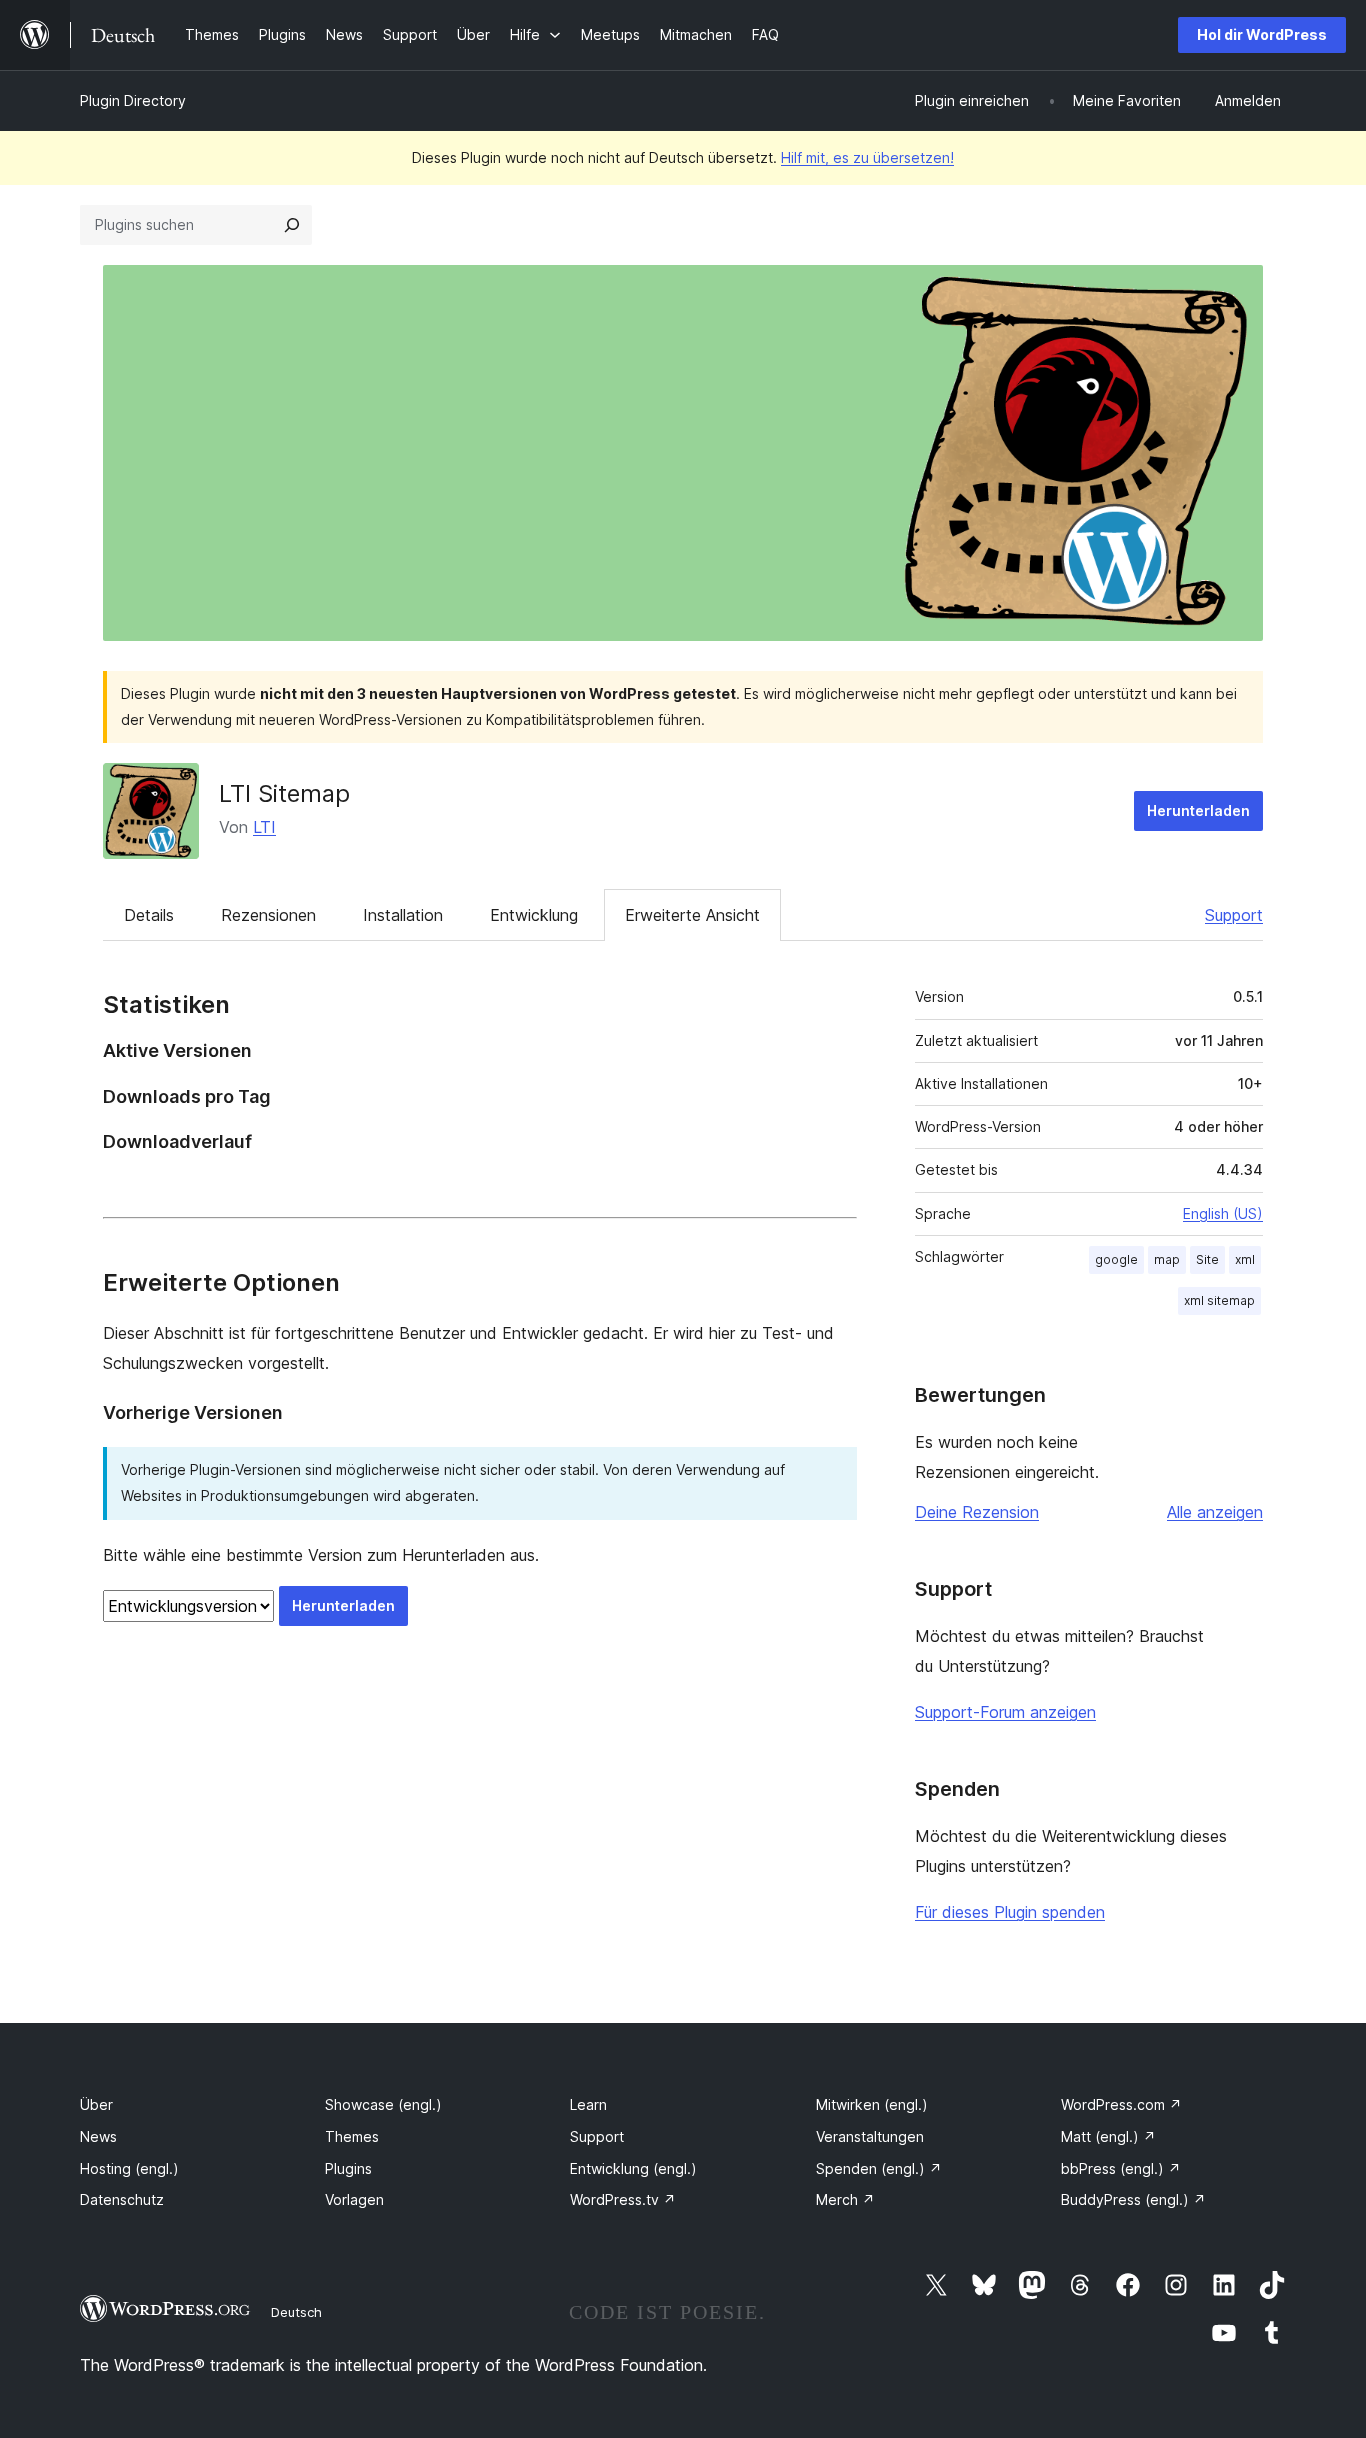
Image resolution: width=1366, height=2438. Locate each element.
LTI (264, 827)
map (1167, 1259)
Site (1207, 1259)
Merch (845, 2199)
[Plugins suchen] (292, 225)
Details (149, 915)
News (98, 2136)
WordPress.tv (623, 2199)
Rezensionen (268, 915)
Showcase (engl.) (383, 2104)
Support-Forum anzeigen (1005, 1712)
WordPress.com (1121, 2104)
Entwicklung (534, 915)
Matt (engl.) (1108, 2136)
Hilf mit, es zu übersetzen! (867, 157)
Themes (352, 2136)
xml (1245, 1259)
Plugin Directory (133, 100)
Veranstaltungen (870, 2136)
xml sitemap (1219, 1300)
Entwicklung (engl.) (633, 2168)
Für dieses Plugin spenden (1010, 1912)
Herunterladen (1198, 810)
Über (96, 2104)
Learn (588, 2104)
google (1116, 1259)
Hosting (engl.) (129, 2168)
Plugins (348, 2168)
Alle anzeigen (1215, 1512)
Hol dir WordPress (1262, 34)
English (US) (1223, 1213)
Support (1234, 915)
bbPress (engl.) (1121, 2168)
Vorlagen (354, 2199)
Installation (403, 915)
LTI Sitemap (284, 793)
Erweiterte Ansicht (692, 915)
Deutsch (296, 2312)
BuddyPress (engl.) (1133, 2199)
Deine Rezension (977, 1512)
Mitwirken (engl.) (872, 2104)
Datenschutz (122, 2199)
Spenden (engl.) (879, 2168)
